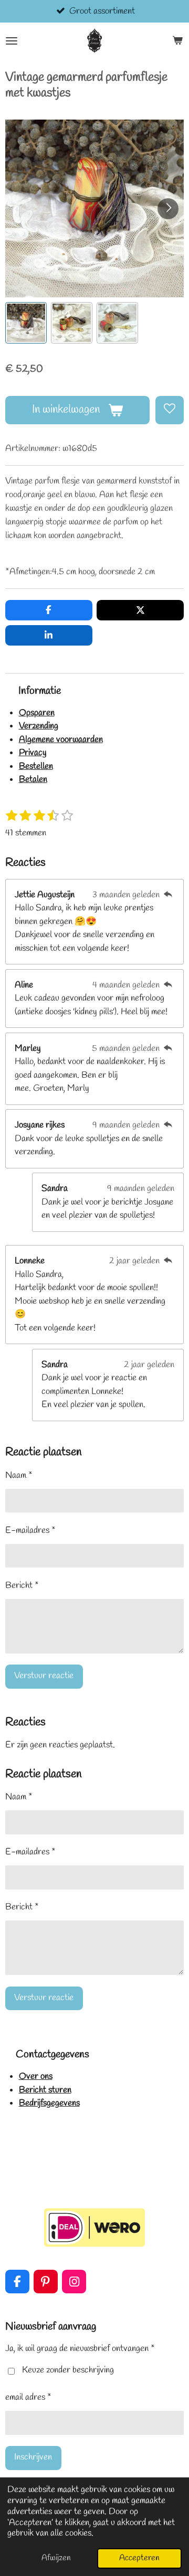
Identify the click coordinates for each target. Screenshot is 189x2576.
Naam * (19, 1475)
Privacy (33, 753)
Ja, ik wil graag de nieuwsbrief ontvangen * (80, 2349)
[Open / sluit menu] (12, 41)
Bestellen (36, 766)
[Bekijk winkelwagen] (177, 41)
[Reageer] (168, 895)
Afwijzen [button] (56, 2558)
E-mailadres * (30, 1531)
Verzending (39, 726)
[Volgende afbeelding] (168, 209)
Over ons (36, 2076)
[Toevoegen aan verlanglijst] (170, 410)
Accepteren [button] (139, 2558)
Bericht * (22, 1586)
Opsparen (37, 713)
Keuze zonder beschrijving (68, 2370)
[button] (26, 323)
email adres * (28, 2397)
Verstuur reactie (44, 1676)
